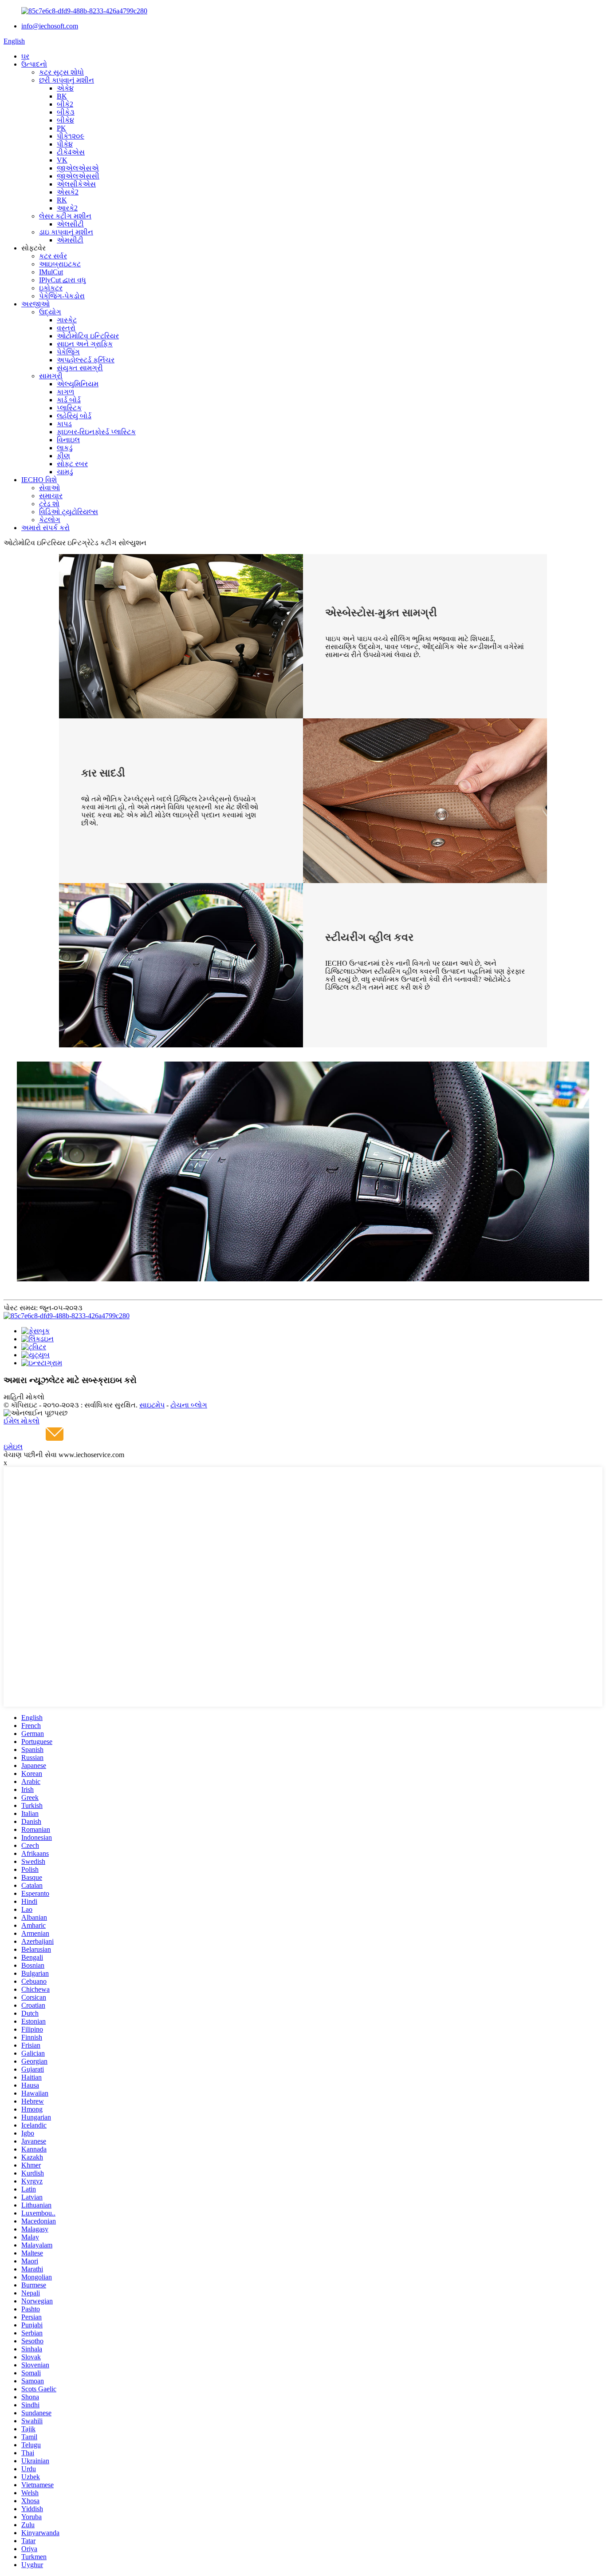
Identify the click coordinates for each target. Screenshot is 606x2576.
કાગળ (65, 392)
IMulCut (51, 272)
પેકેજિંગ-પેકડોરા (62, 296)
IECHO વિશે (39, 480)
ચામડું (65, 472)
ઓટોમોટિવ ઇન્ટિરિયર (88, 336)
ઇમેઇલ (13, 1447)
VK (62, 160)
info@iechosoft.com (50, 26)
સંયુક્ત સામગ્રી (80, 368)
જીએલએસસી (78, 176)
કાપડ (64, 424)
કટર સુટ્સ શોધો (61, 72)
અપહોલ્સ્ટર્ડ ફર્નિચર (86, 360)
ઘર (25, 56)
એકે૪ (65, 88)
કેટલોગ (50, 520)
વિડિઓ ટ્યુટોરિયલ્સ (69, 512)
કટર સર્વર (53, 256)
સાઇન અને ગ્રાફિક (85, 344)
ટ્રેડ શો (49, 504)
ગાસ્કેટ (67, 320)
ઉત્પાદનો (34, 64)
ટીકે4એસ (71, 152)
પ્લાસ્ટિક (69, 408)
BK (62, 96)
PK (61, 128)
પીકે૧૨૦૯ (71, 136)
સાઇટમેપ (152, 1405)
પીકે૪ (65, 144)
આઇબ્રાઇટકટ (60, 264)
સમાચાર (51, 496)
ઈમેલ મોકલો (22, 1421)
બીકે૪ (65, 120)
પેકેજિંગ (68, 352)
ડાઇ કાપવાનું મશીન (66, 232)
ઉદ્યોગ (50, 312)
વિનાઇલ (68, 440)
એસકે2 (68, 192)
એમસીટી (70, 240)
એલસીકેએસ (76, 184)
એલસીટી (70, 224)
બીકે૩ (66, 112)
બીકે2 (65, 104)
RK (62, 200)
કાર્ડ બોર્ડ (69, 400)
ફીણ (63, 456)
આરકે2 (67, 208)
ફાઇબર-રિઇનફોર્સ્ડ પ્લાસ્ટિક (96, 432)
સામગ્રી (51, 376)
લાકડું (65, 448)
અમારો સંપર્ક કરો (45, 528)
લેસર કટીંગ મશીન (65, 216)
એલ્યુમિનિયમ (78, 384)
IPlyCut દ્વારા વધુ (63, 280)
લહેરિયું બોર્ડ (74, 416)
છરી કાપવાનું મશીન (67, 80)
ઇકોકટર (51, 288)
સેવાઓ (49, 488)
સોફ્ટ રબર (72, 464)
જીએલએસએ (78, 168)
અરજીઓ (35, 304)
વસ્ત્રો (66, 328)
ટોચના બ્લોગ (189, 1405)
